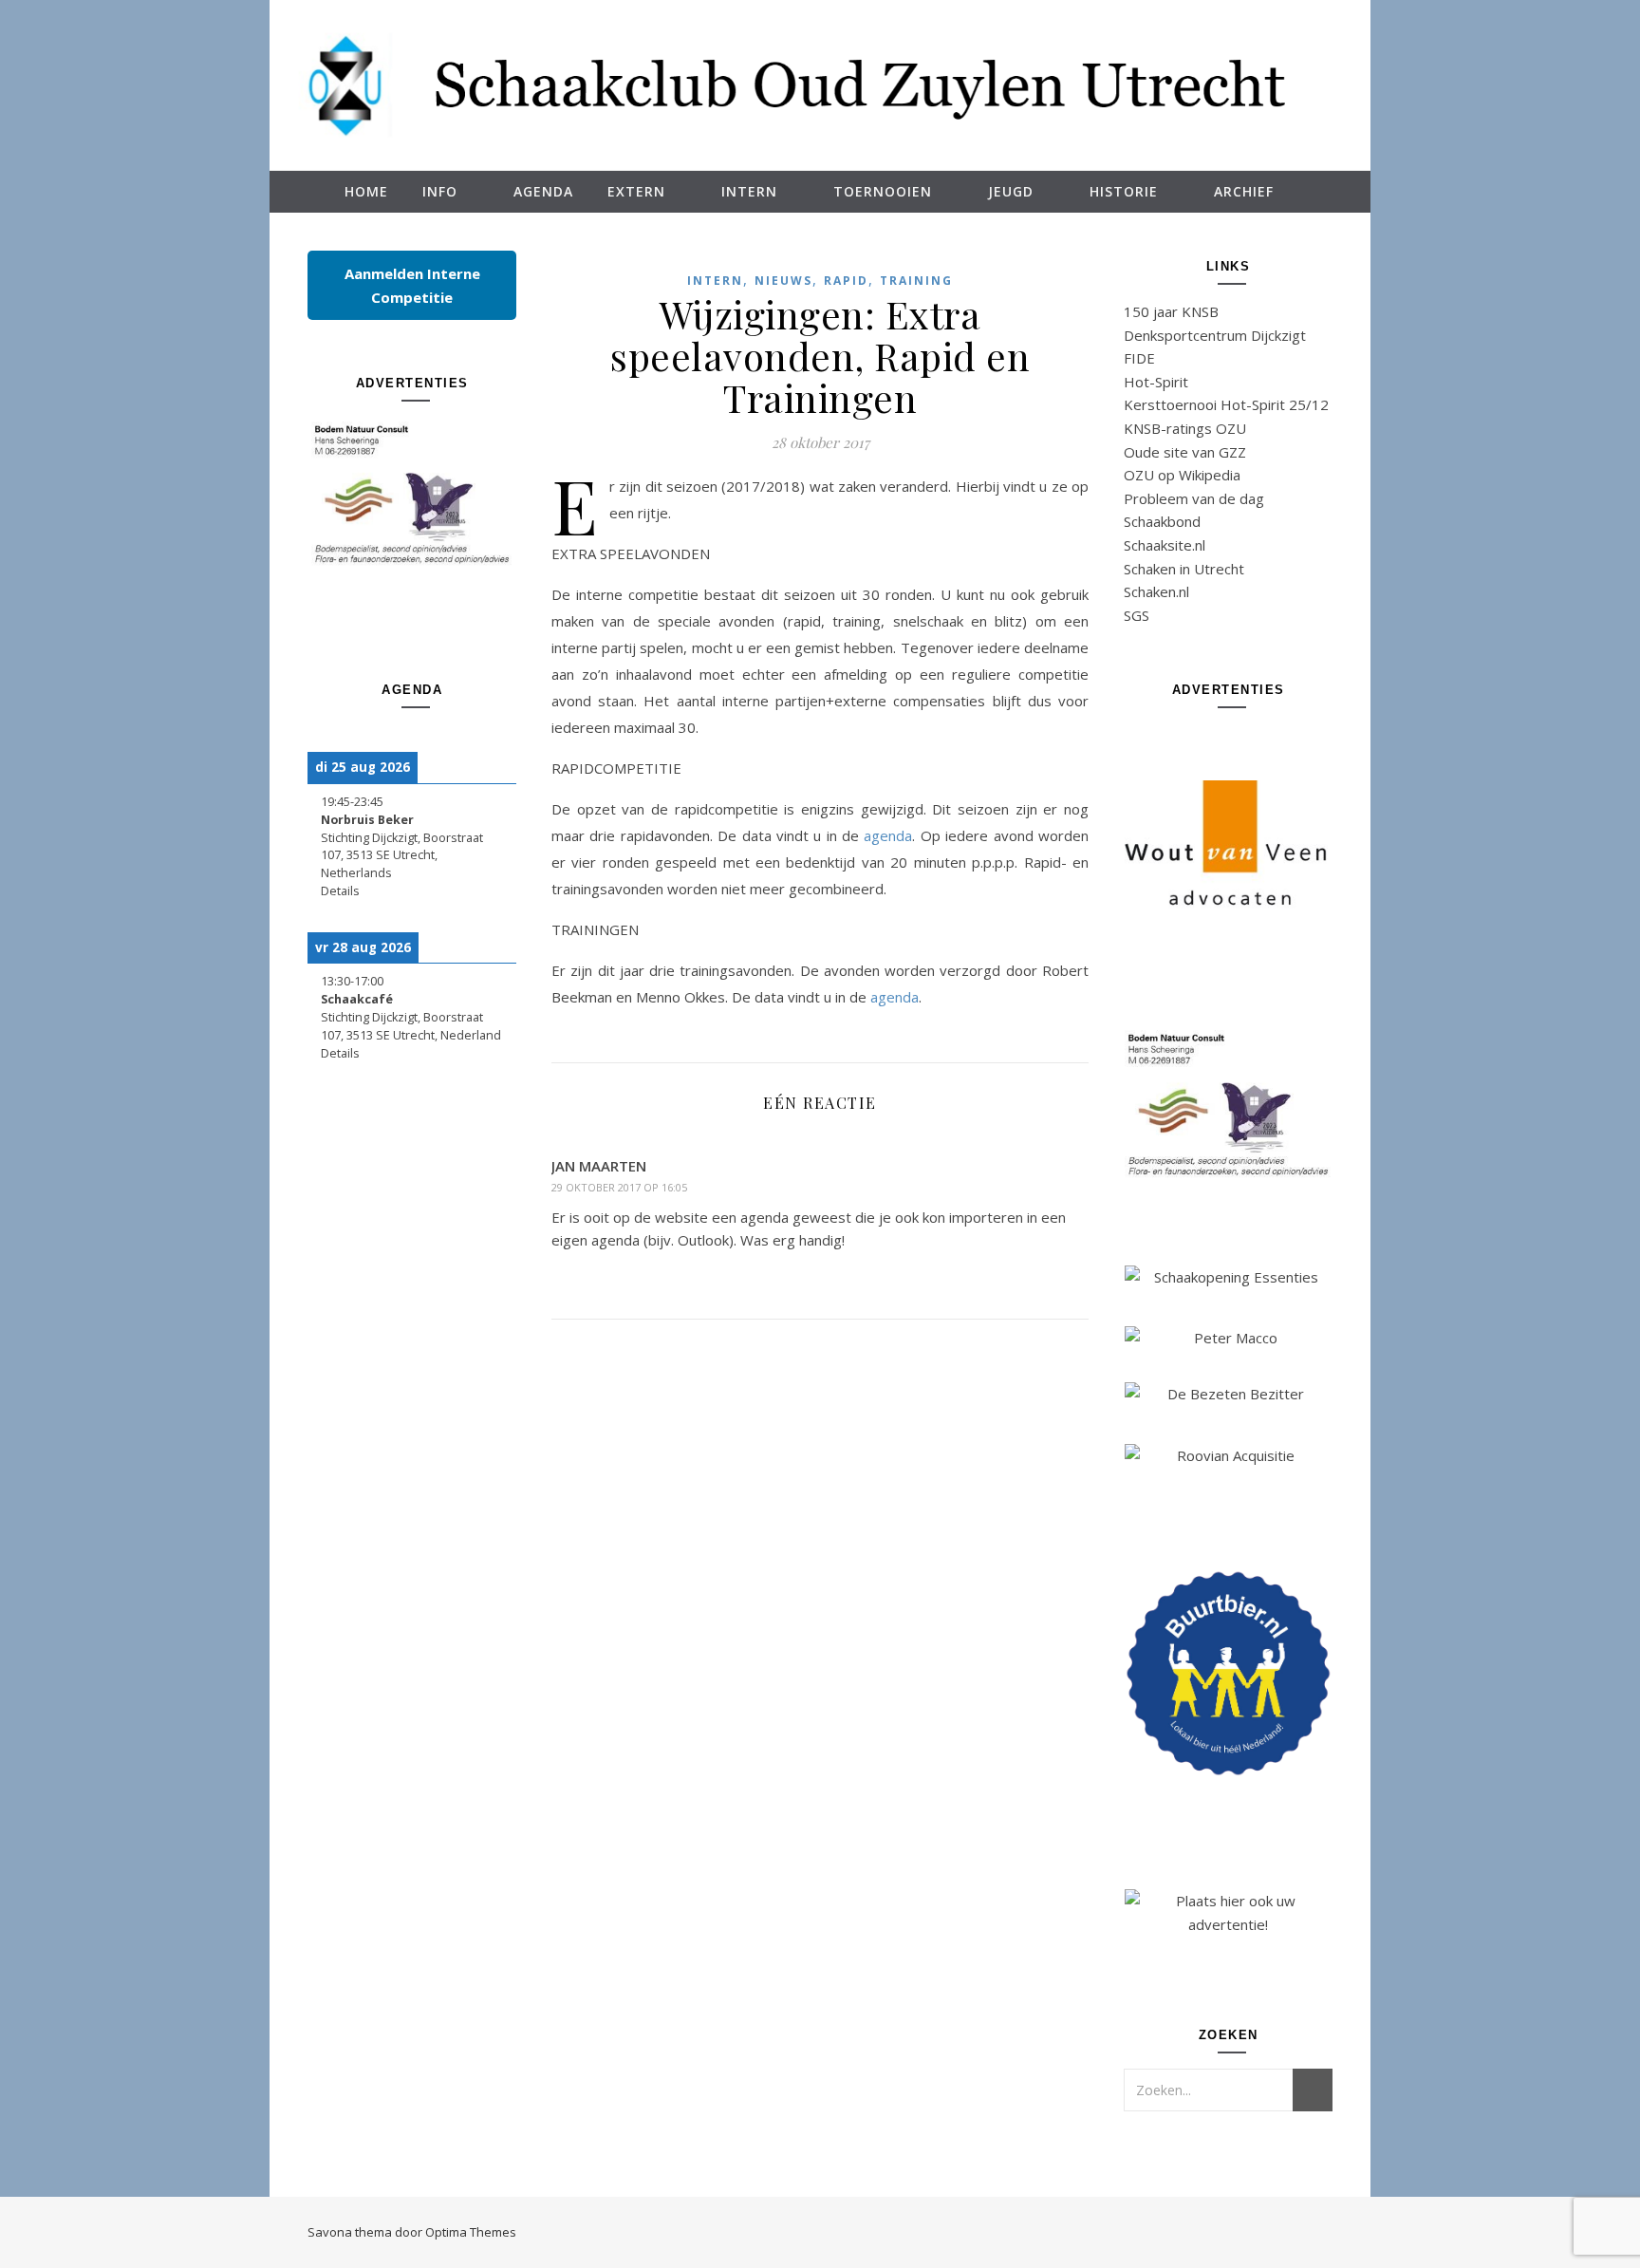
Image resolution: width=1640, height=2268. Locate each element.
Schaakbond (1162, 521)
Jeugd (1011, 191)
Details (340, 891)
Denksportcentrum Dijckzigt (1215, 335)
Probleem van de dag (1194, 498)
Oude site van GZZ (1185, 452)
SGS (1137, 615)
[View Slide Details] (412, 494)
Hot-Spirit (1156, 382)
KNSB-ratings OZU (1185, 428)
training (916, 281)
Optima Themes (471, 2232)
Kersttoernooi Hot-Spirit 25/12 (1226, 404)
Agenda (543, 191)
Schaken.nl (1156, 591)
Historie (1124, 191)
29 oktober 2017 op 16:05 (619, 1187)
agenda (888, 835)
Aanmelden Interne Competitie (412, 285)
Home (366, 191)
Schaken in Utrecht (1184, 569)
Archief (1244, 191)
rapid (846, 281)
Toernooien (883, 191)
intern (715, 281)
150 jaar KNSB (1171, 311)
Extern (636, 191)
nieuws (783, 281)
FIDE (1139, 358)
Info (440, 191)
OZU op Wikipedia (1182, 475)
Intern (749, 191)
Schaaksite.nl (1165, 545)
